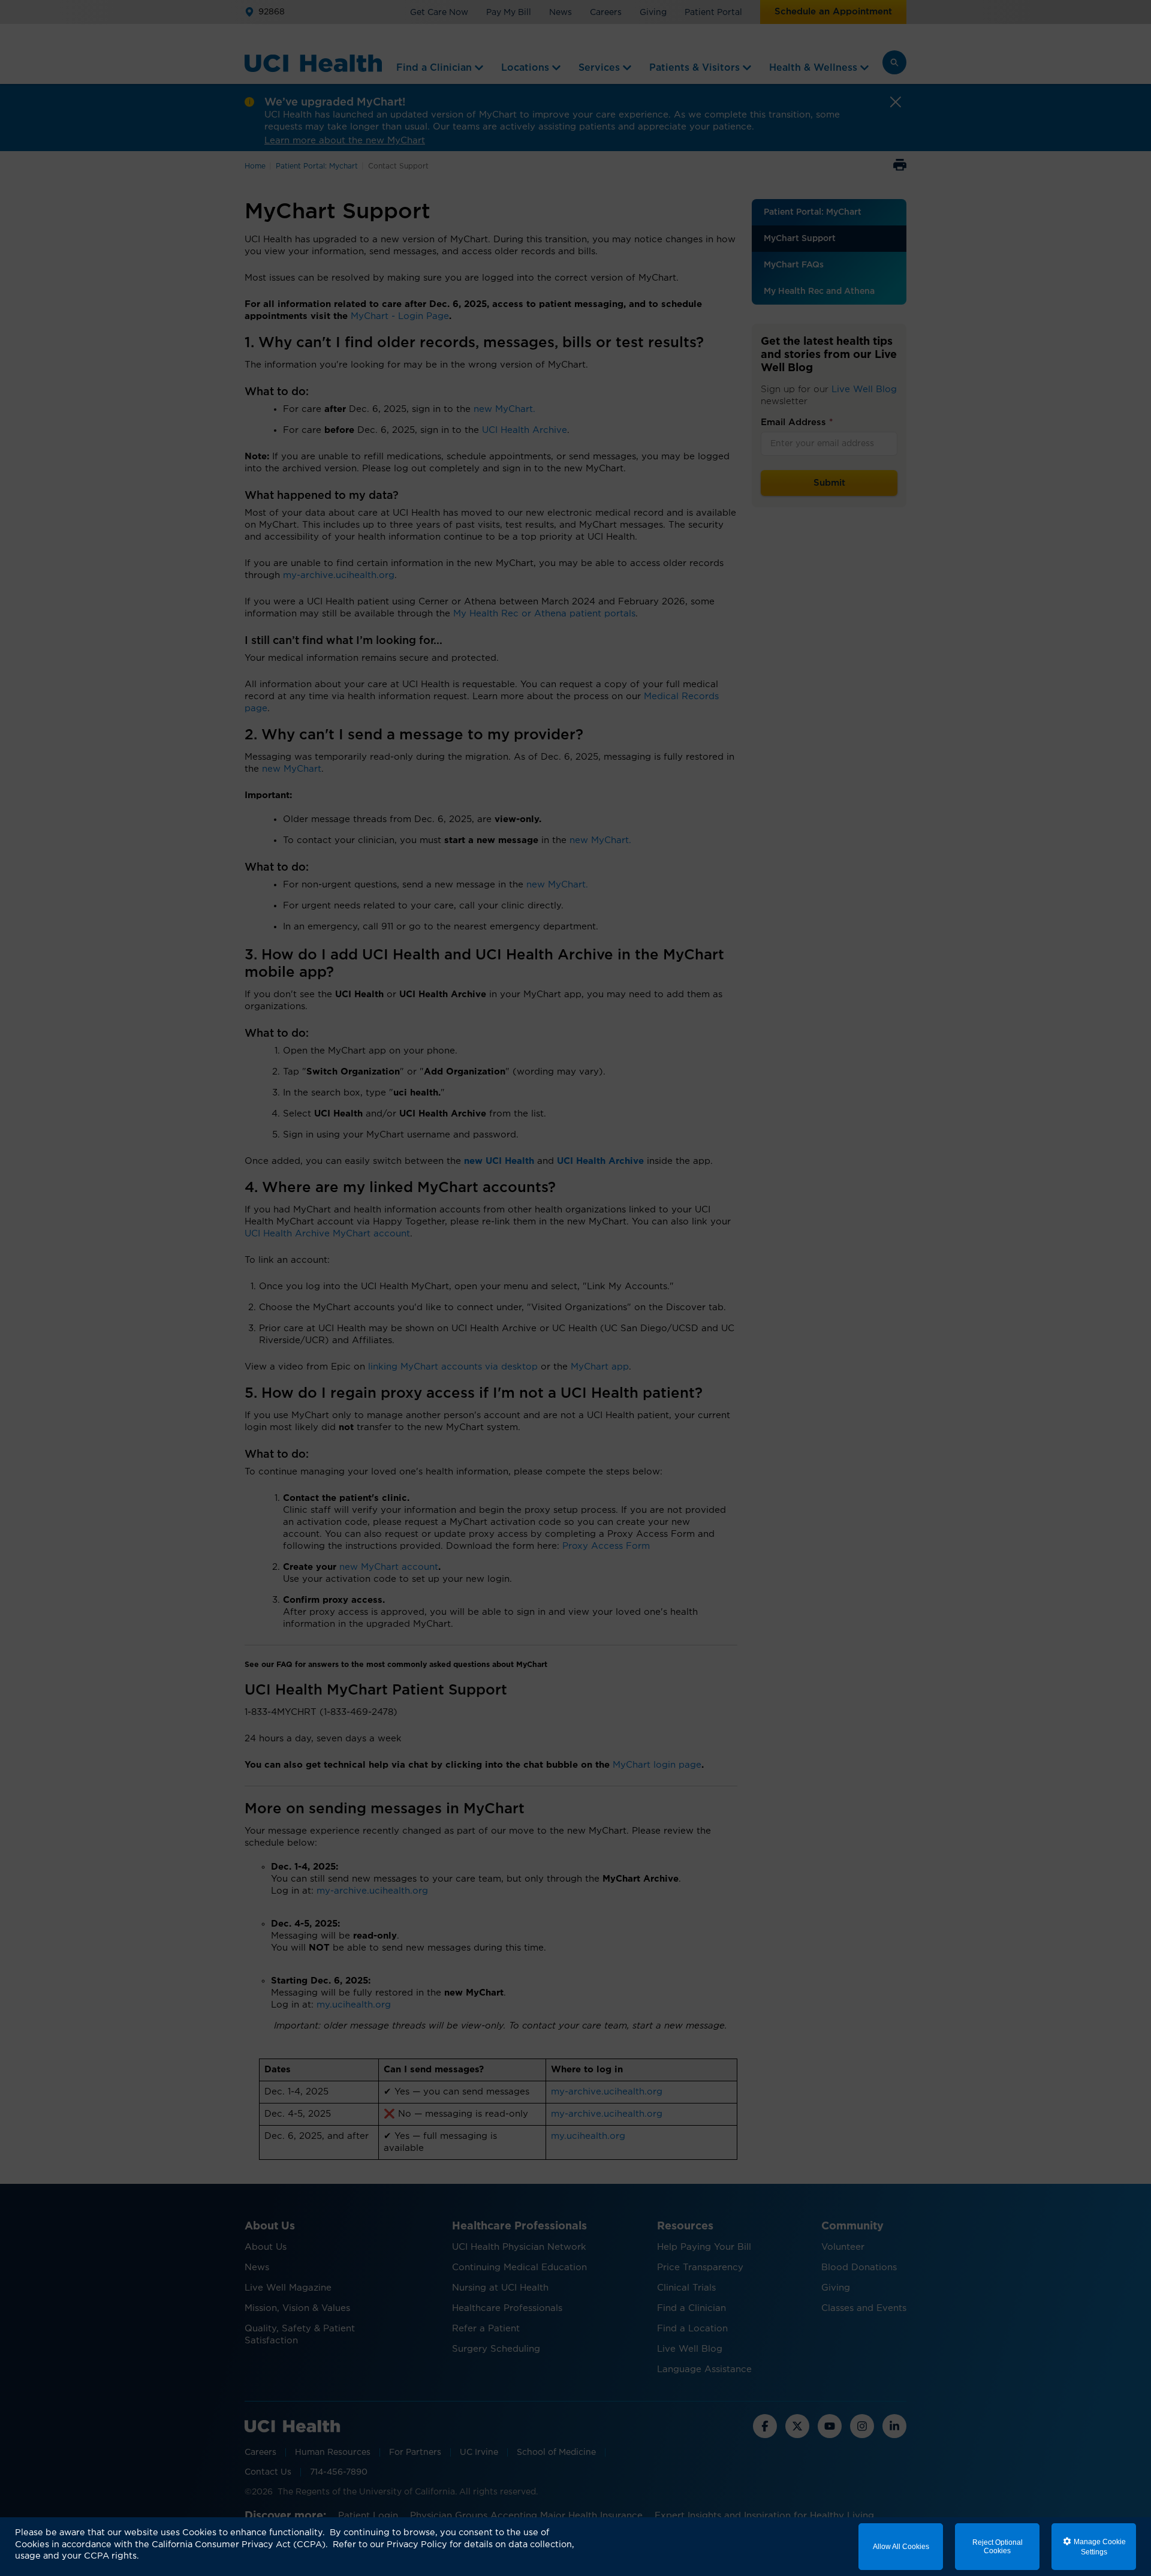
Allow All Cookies (901, 2547)
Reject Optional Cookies (998, 2547)
